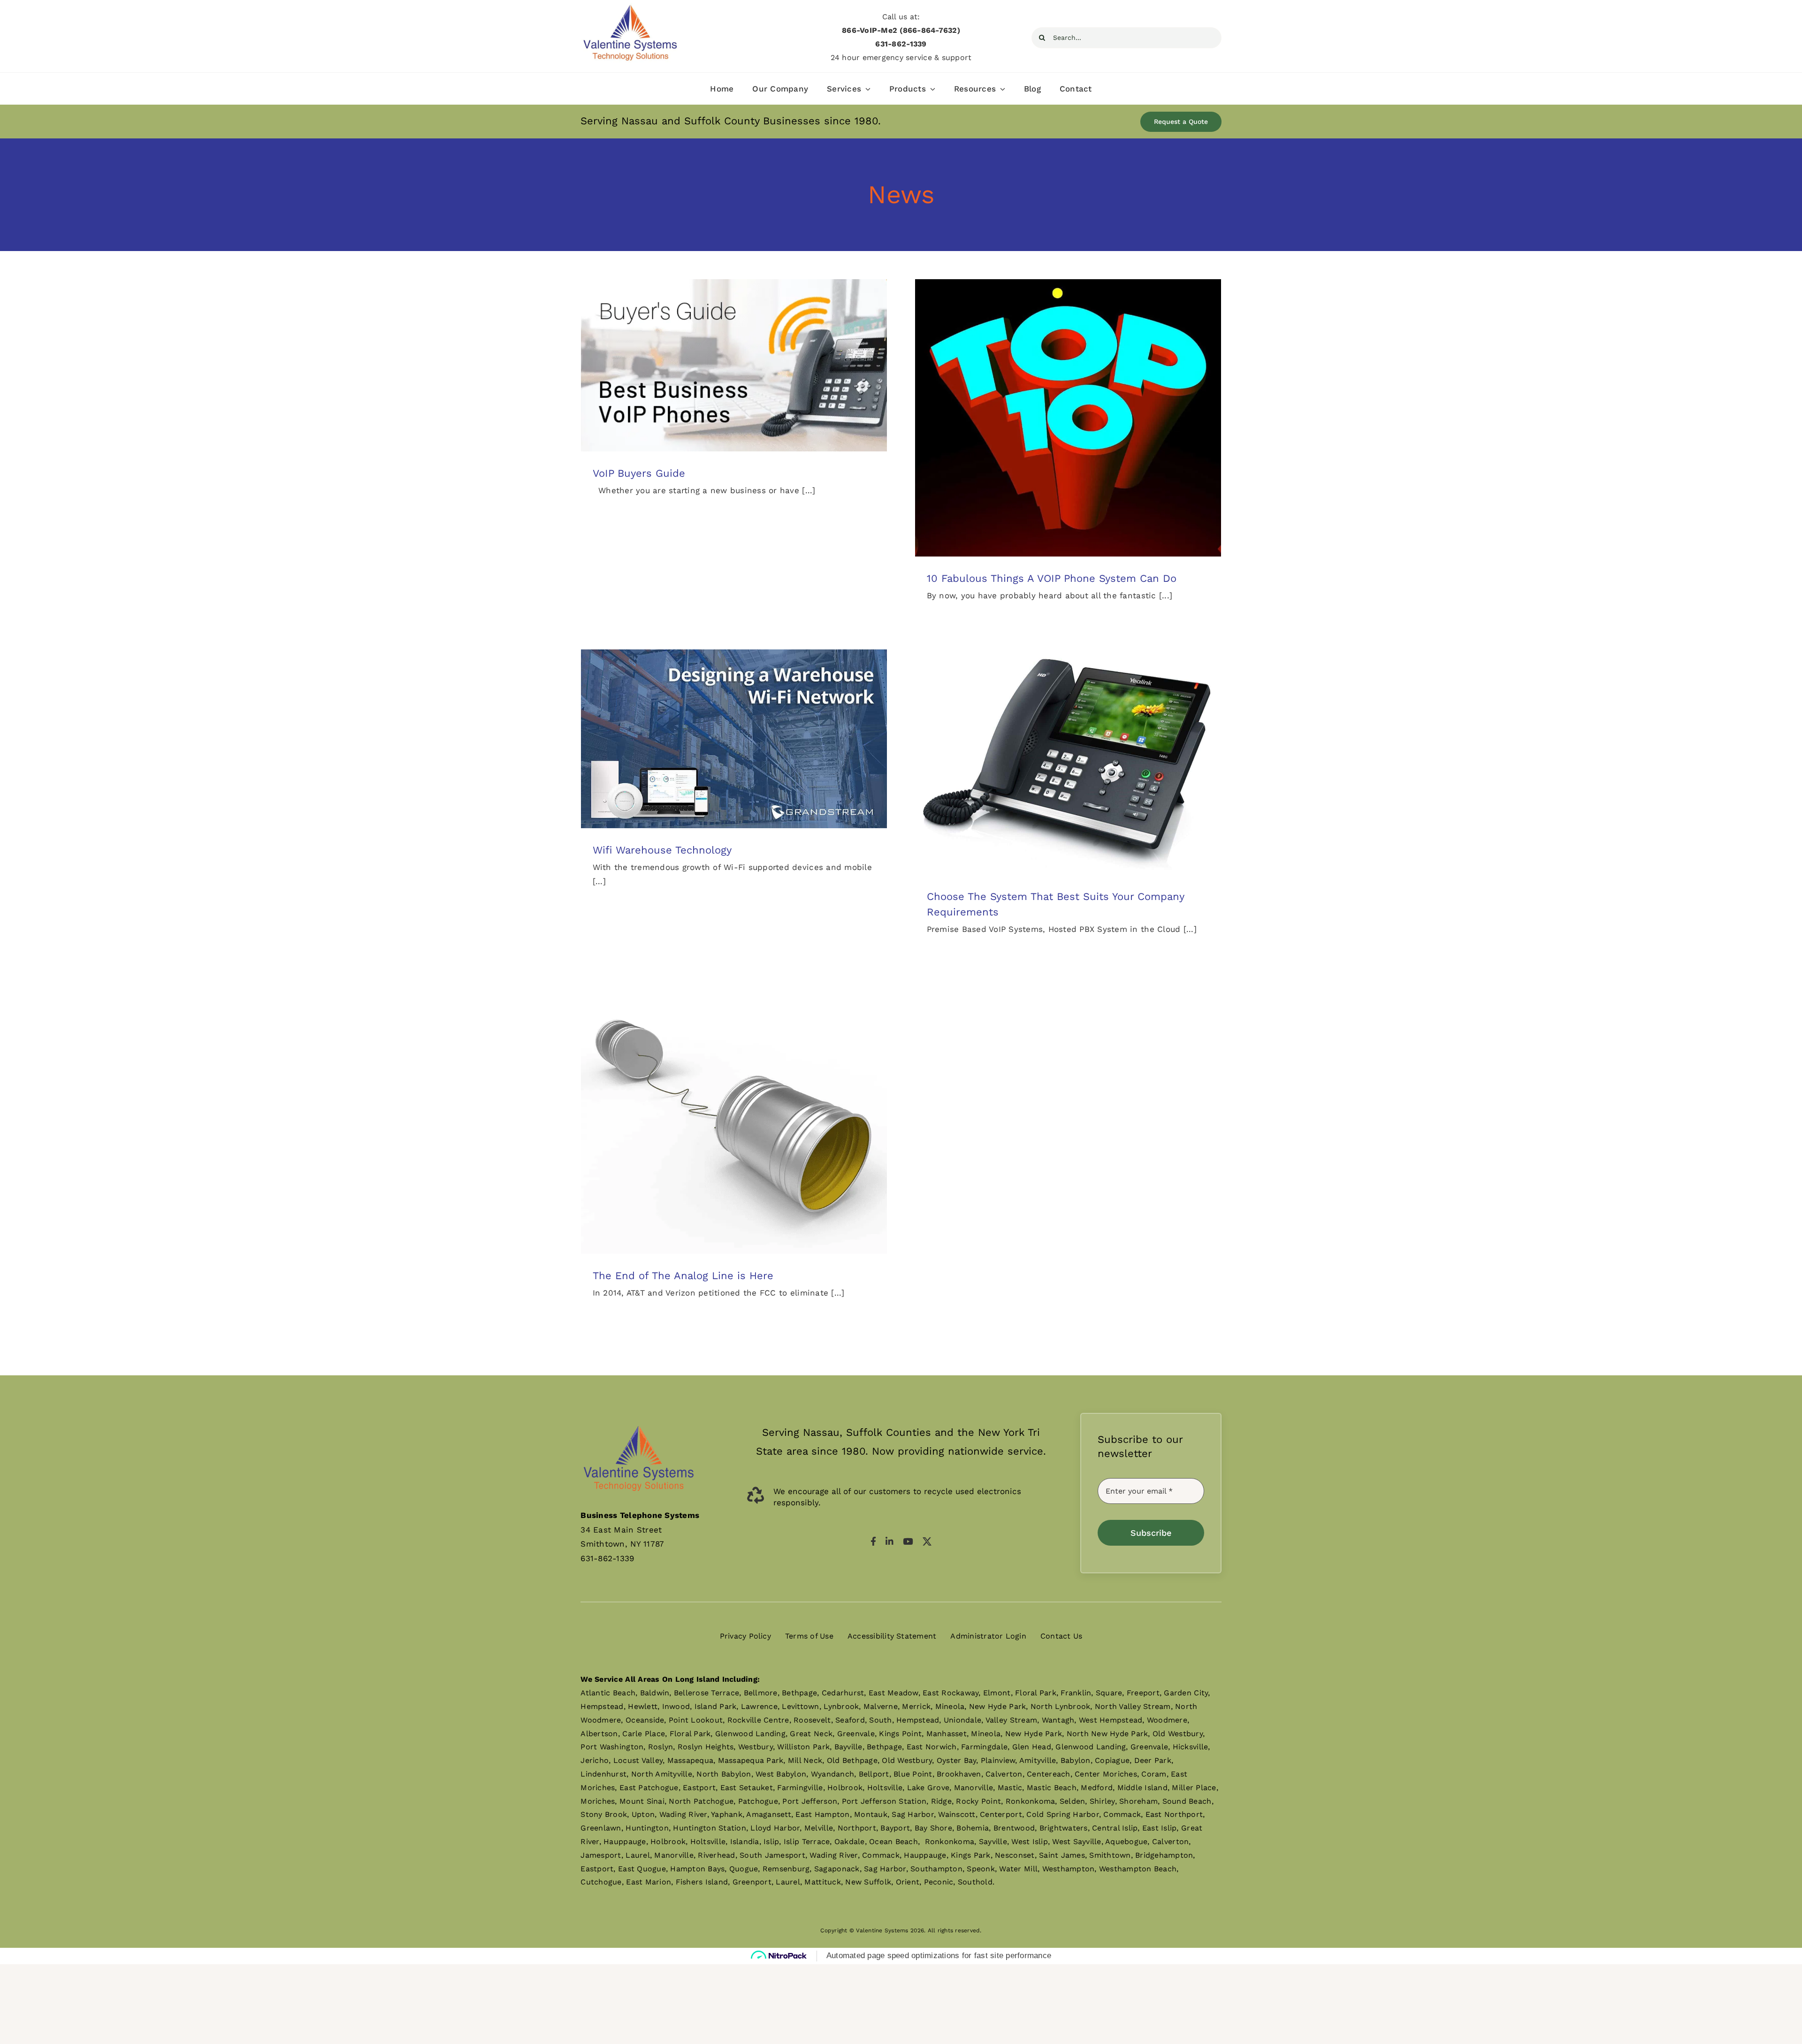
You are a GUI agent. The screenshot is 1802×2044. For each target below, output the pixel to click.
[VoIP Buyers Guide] (734, 365)
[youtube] (908, 1541)
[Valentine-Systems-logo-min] (630, 7)
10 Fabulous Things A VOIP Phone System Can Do (1052, 578)
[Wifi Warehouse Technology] (734, 739)
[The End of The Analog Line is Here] (734, 1119)
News (713, 375)
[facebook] (873, 1541)
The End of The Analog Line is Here (683, 1276)
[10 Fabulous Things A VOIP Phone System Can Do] (1068, 418)
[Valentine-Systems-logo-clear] (639, 1417)
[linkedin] (890, 1541)
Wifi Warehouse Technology (662, 850)
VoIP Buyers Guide (639, 473)
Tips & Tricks (744, 375)
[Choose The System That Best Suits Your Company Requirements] (1068, 762)
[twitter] (927, 1541)
